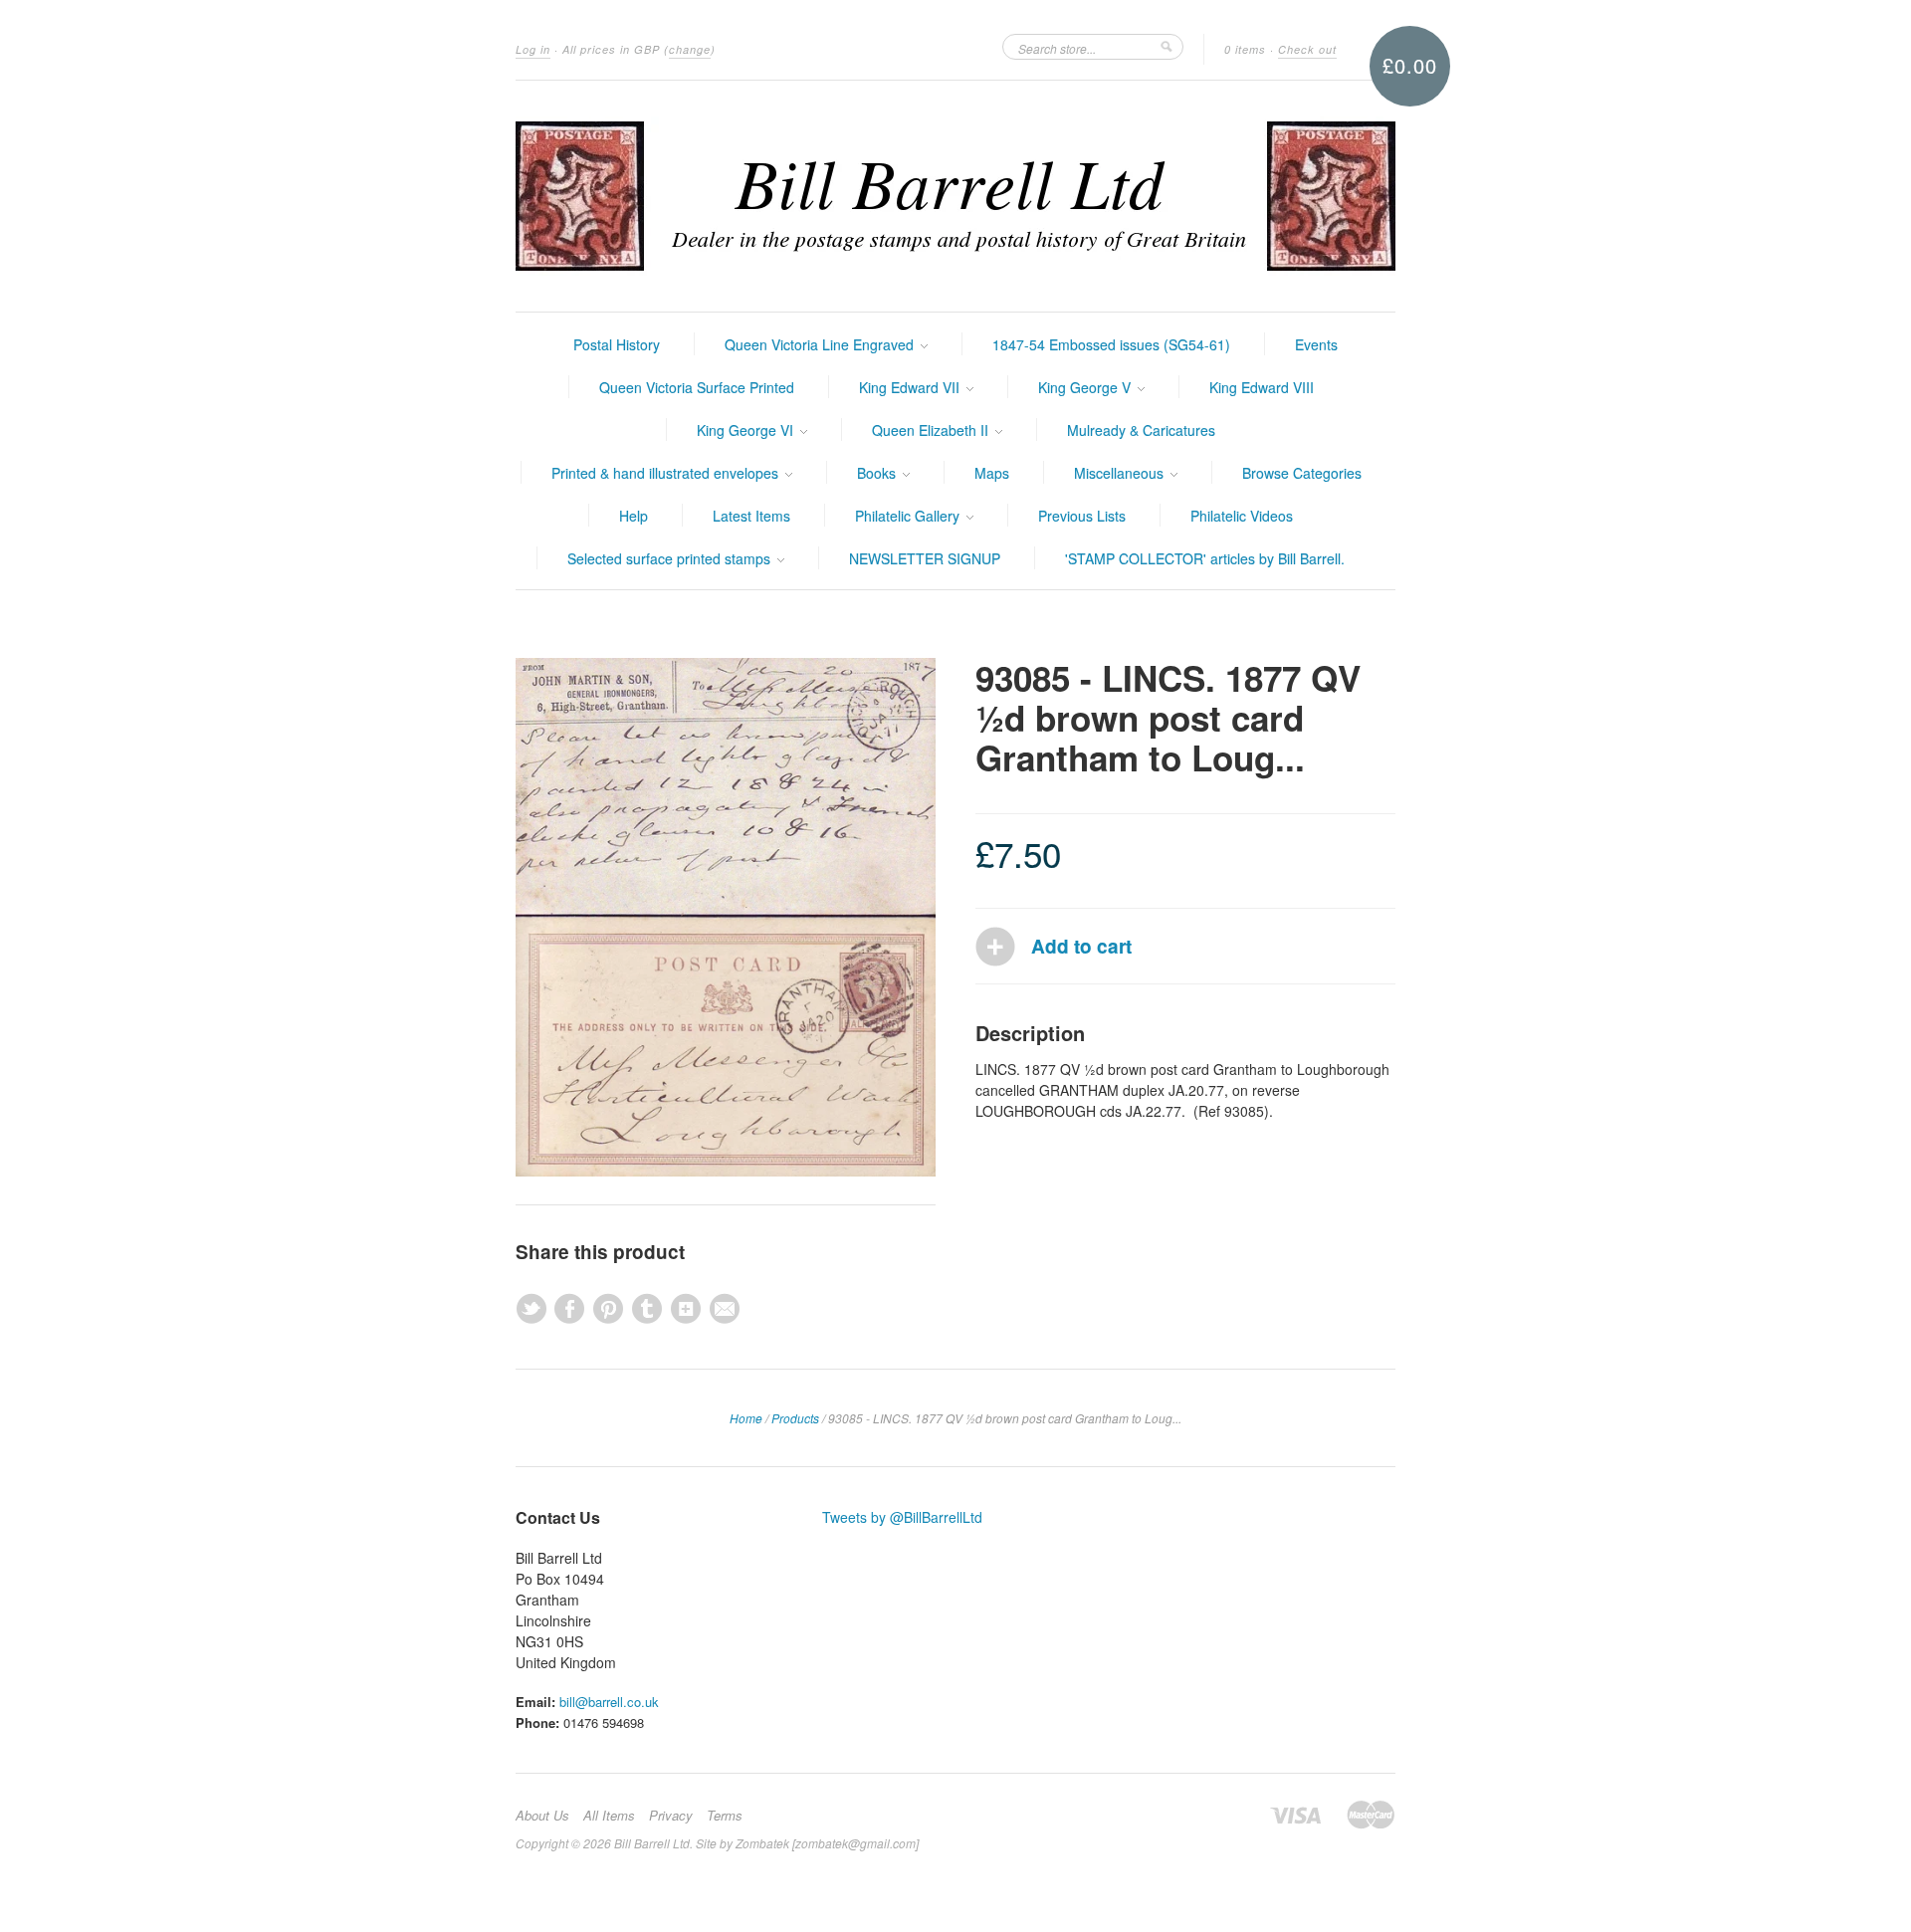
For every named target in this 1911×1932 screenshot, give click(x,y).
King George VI (747, 430)
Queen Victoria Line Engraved (821, 344)
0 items (1245, 49)
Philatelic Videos (1242, 516)
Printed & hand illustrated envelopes (667, 473)
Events (1316, 344)
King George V (1086, 387)
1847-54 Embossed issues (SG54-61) (1111, 344)
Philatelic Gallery (909, 516)
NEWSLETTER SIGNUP (925, 558)
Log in (533, 49)
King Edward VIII (1262, 387)
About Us (542, 1816)
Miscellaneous (1121, 473)
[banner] (955, 196)
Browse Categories (1302, 473)
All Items (609, 1816)
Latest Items (751, 516)
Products (795, 1418)
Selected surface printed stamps (671, 558)
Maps (992, 473)
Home (746, 1418)
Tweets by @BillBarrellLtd (902, 1517)
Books (878, 473)
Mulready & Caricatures (1141, 430)
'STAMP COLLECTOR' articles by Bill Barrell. (1205, 558)
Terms (725, 1816)
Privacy (671, 1816)
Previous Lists (1082, 516)
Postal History (617, 344)
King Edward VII (911, 387)
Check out (1307, 49)
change (690, 49)
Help (634, 516)
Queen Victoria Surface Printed (697, 387)
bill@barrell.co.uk (609, 1702)
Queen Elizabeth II (932, 430)
